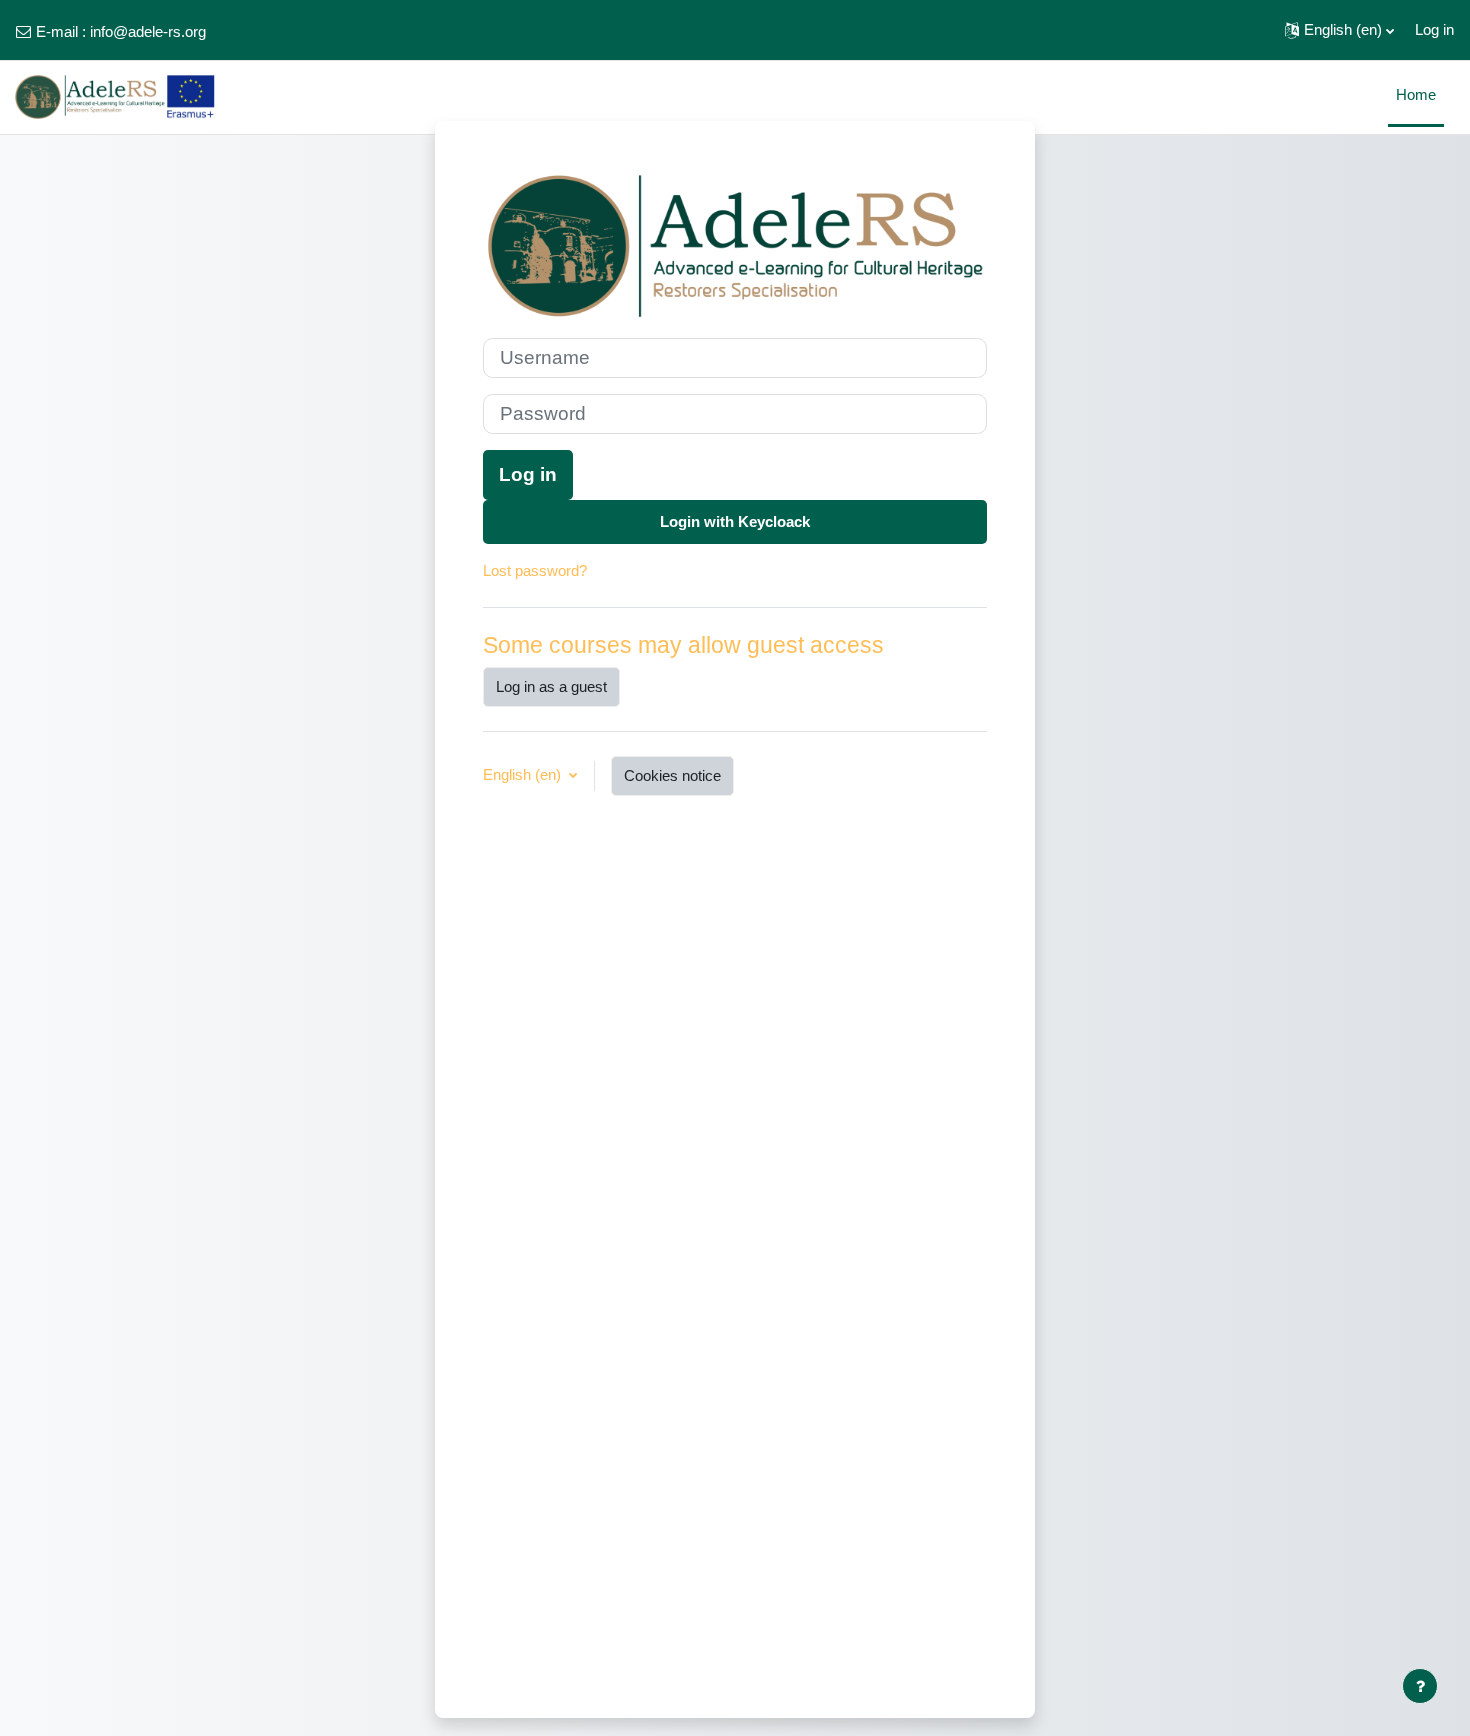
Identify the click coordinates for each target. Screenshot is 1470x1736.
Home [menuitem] (1416, 94)
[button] (1339, 30)
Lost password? (535, 570)
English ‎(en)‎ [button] (524, 774)
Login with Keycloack (735, 521)
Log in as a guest (551, 686)
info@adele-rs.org (148, 31)
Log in (1434, 29)
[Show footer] (1420, 1686)
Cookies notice (672, 775)
